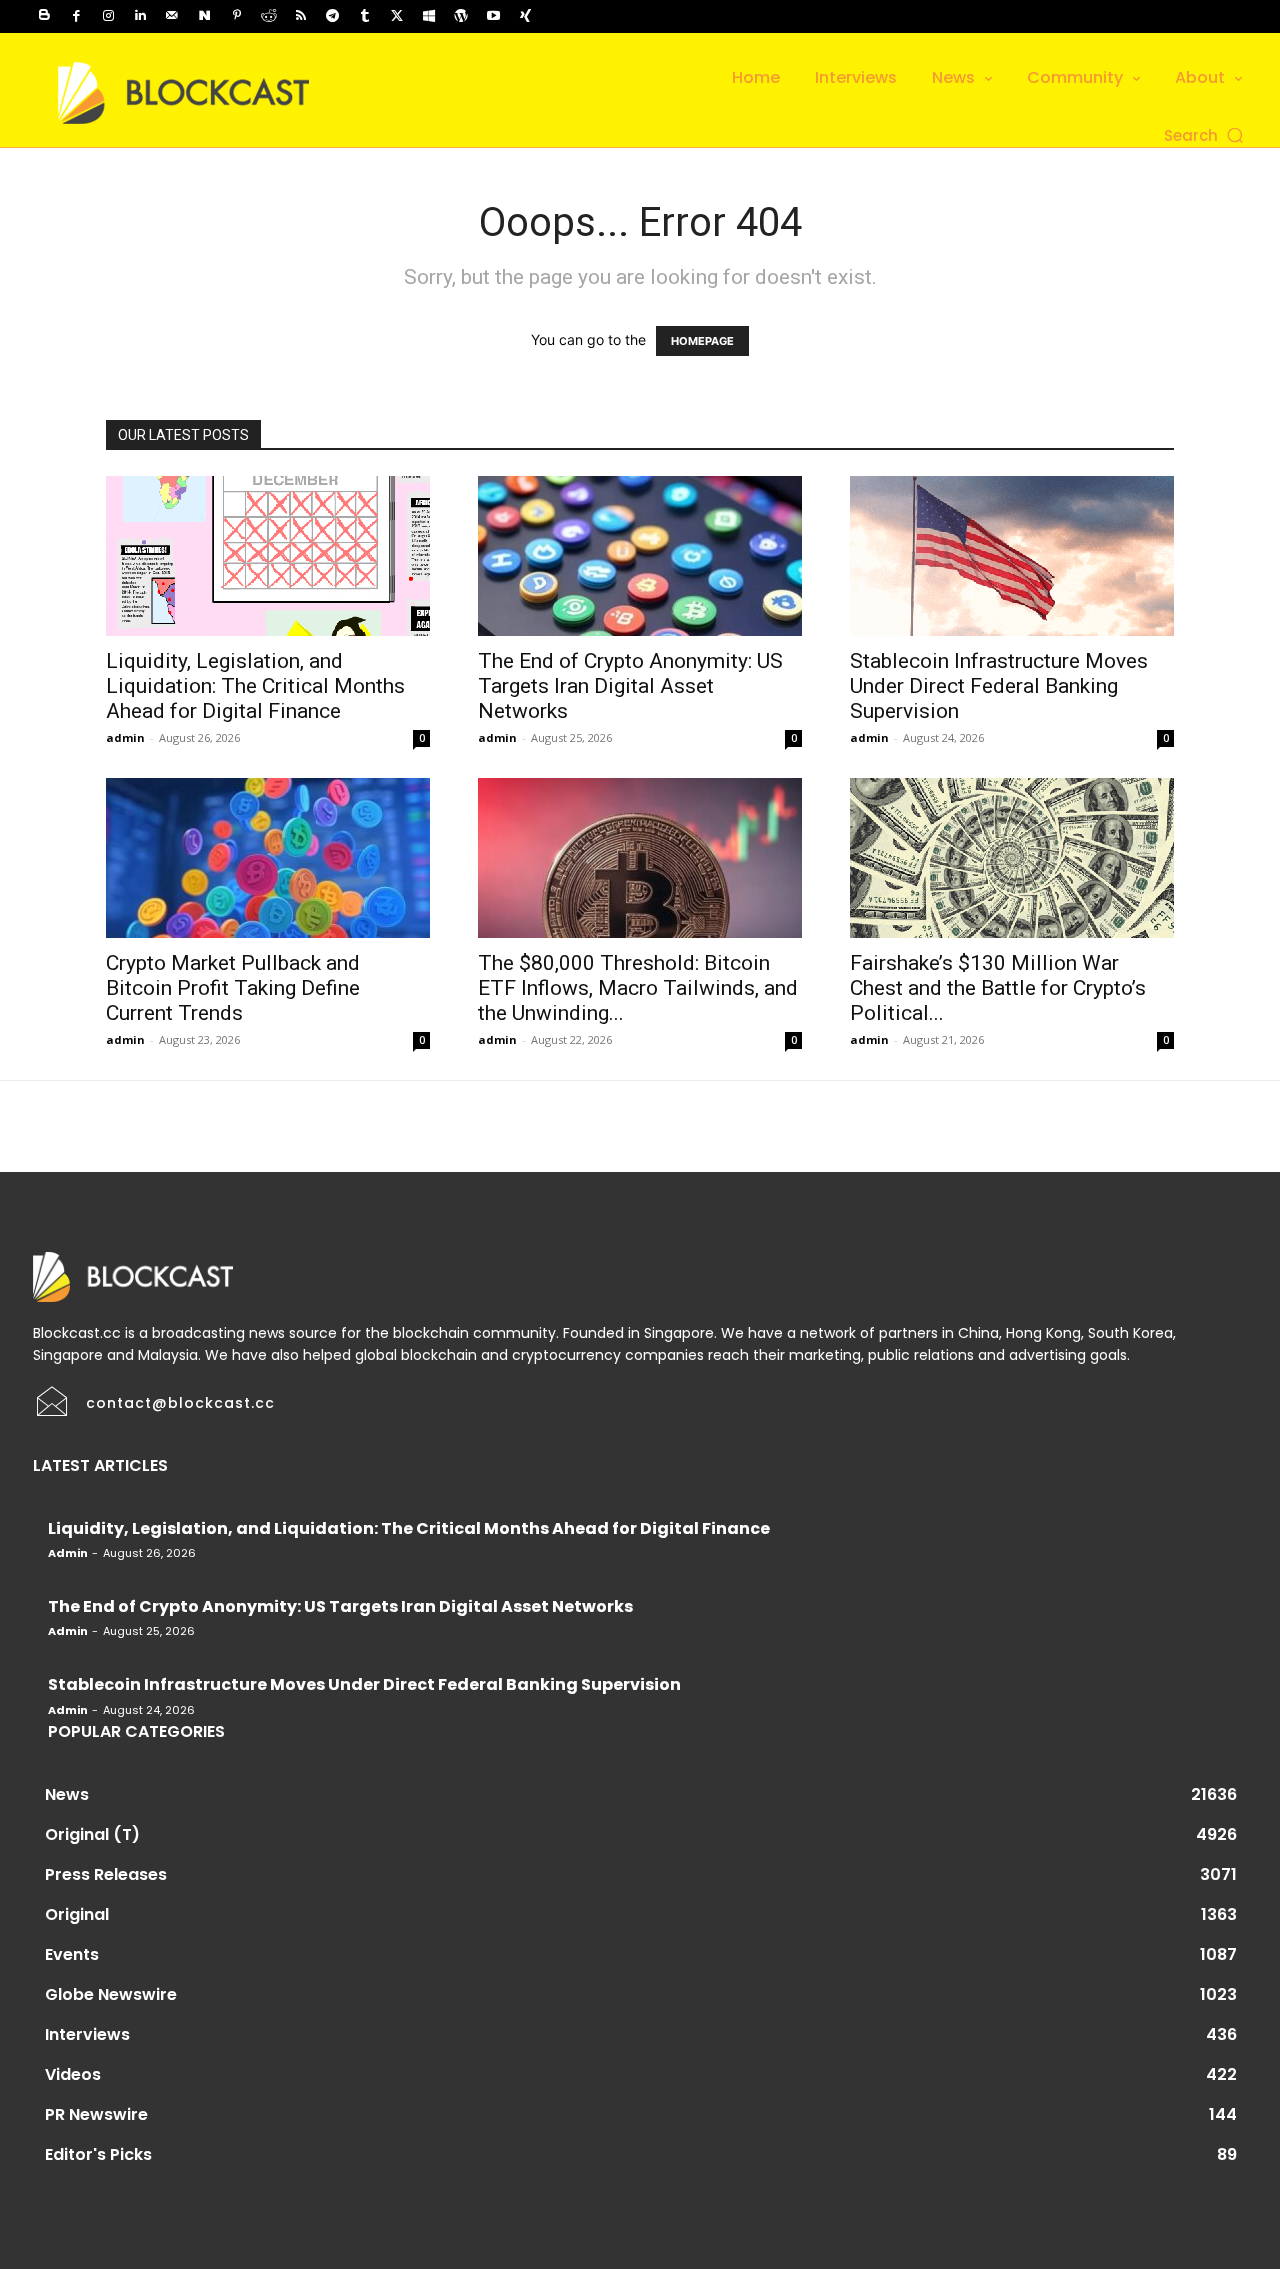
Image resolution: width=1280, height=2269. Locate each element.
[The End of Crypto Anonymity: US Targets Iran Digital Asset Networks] (640, 556)
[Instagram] (108, 16)
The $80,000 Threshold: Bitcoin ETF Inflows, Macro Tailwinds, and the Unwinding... (638, 988)
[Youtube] (493, 16)
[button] (1205, 135)
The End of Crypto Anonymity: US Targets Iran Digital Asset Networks (630, 686)
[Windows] (429, 16)
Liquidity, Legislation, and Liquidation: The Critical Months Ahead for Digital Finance (255, 686)
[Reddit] (269, 16)
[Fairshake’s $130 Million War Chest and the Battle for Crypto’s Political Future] (1012, 858)
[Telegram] (333, 16)
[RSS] (301, 16)
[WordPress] (461, 16)
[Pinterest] (237, 16)
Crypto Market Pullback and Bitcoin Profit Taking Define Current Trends (233, 988)
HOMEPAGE (702, 341)
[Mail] (172, 16)
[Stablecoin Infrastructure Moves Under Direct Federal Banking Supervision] (1012, 556)
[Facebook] (76, 16)
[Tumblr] (365, 16)
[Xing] (525, 16)
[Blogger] (44, 16)
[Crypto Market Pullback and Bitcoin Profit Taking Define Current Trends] (268, 858)
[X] (397, 16)
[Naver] (204, 16)
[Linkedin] (140, 16)
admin (125, 737)
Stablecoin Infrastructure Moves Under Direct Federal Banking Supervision (999, 686)
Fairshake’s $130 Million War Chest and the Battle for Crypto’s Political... (998, 988)
